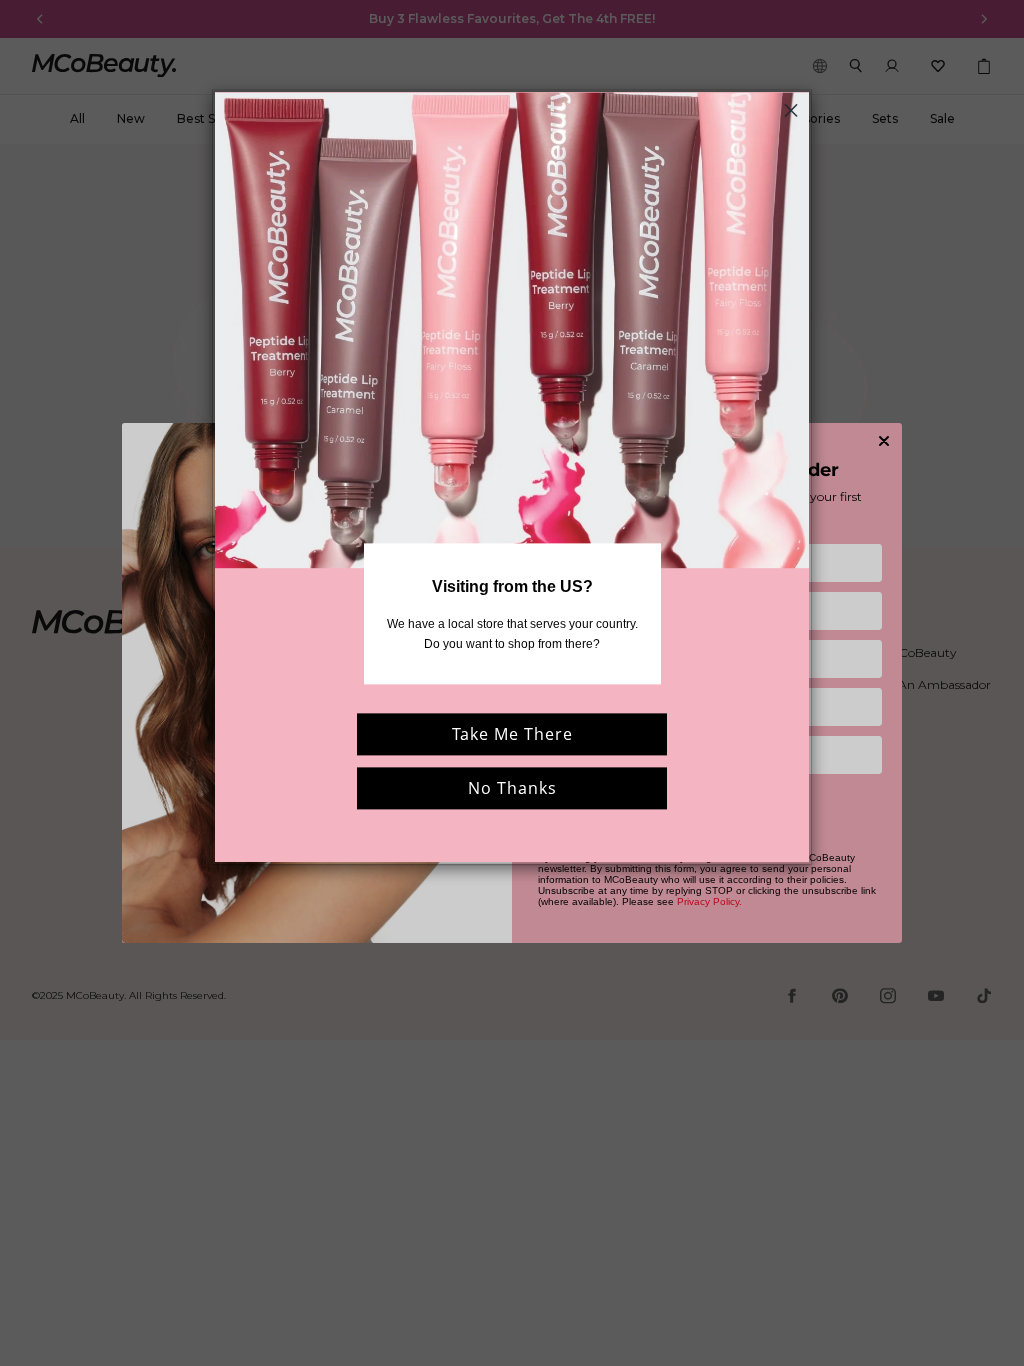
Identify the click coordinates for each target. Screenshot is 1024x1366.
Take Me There (512, 734)
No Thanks (512, 788)
